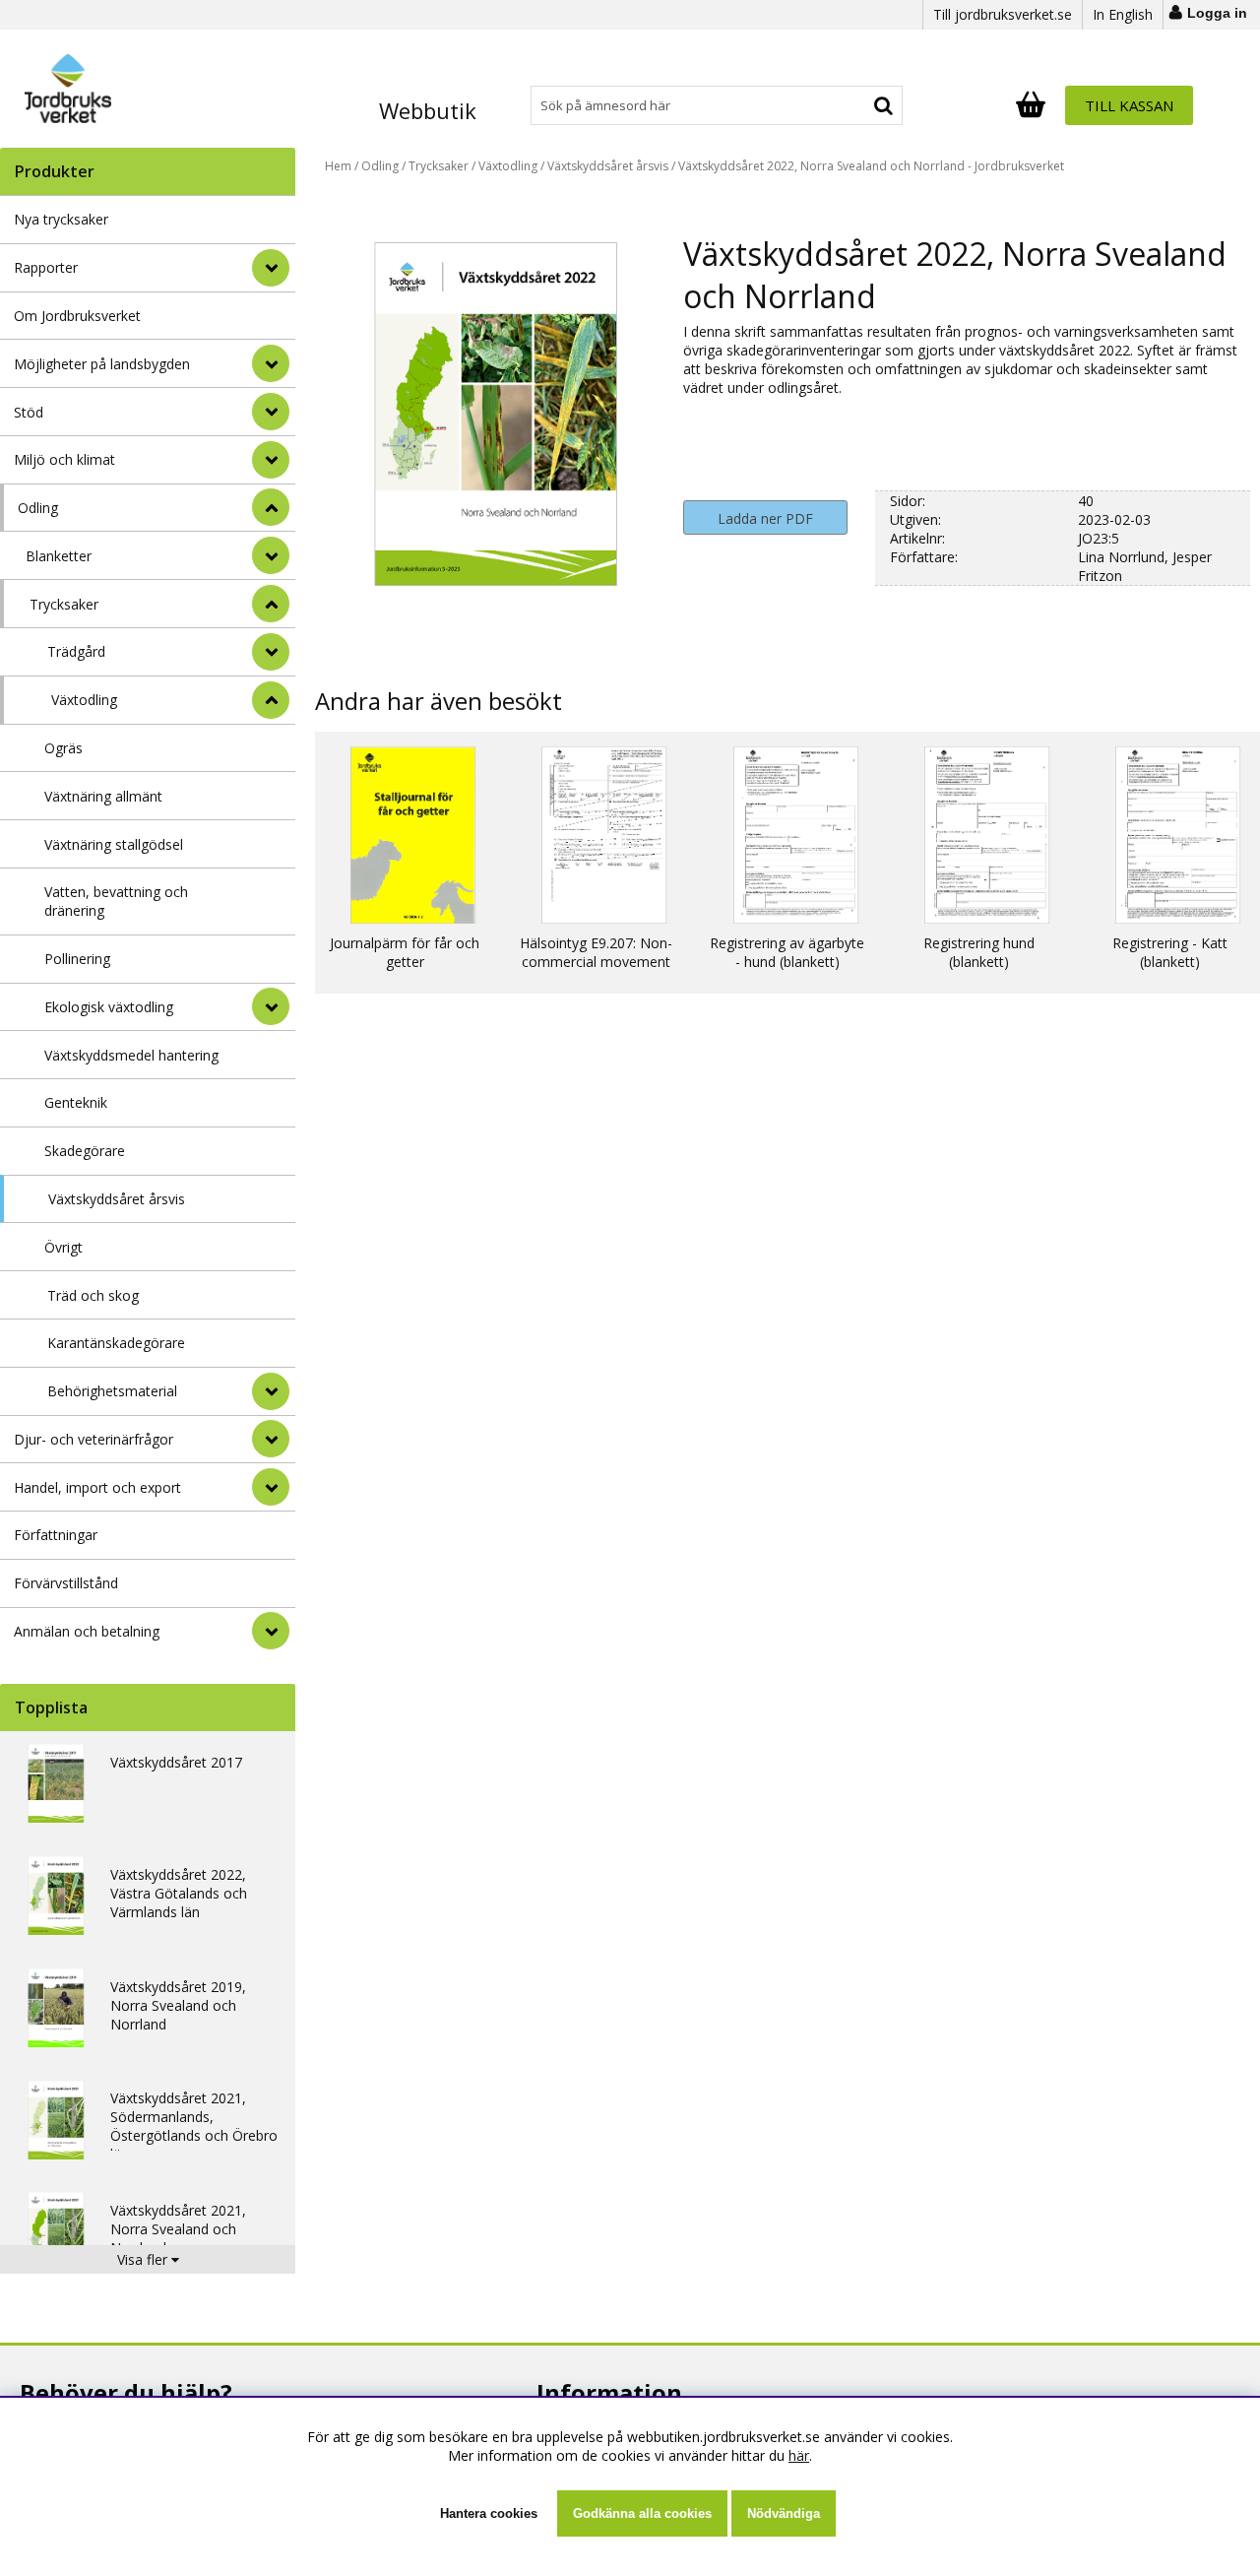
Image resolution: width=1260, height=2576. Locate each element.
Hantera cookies (489, 2513)
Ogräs (63, 748)
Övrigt (63, 1247)
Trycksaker (64, 604)
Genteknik (76, 1102)
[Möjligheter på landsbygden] (271, 363)
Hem (338, 166)
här (799, 2455)
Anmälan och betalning (87, 1631)
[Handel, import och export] (271, 1487)
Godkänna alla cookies (642, 2513)
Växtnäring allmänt (103, 796)
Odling (38, 508)
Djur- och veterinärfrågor (94, 1439)
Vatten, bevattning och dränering (116, 901)
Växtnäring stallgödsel (114, 844)
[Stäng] (271, 507)
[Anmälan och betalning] (271, 1631)
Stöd (29, 412)
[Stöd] (271, 412)
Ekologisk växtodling (109, 1007)
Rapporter (46, 267)
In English (1123, 14)
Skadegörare (85, 1151)
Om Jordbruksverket (77, 316)
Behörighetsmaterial (112, 1391)
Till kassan (1129, 105)
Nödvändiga (784, 2513)
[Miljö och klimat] (271, 460)
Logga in (1217, 13)
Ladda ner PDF (765, 518)
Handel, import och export (97, 1487)
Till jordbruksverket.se (1003, 14)
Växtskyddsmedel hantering (131, 1055)
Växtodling (84, 700)
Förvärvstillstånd (66, 1583)
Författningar (56, 1535)
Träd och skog (93, 1295)
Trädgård (76, 651)
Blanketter (59, 556)
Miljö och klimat (64, 459)
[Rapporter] (271, 268)
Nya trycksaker (61, 219)
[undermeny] (271, 555)
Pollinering (77, 959)
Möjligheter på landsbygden (102, 364)
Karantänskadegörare (116, 1343)
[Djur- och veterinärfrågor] (271, 1439)
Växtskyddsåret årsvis (117, 1199)
